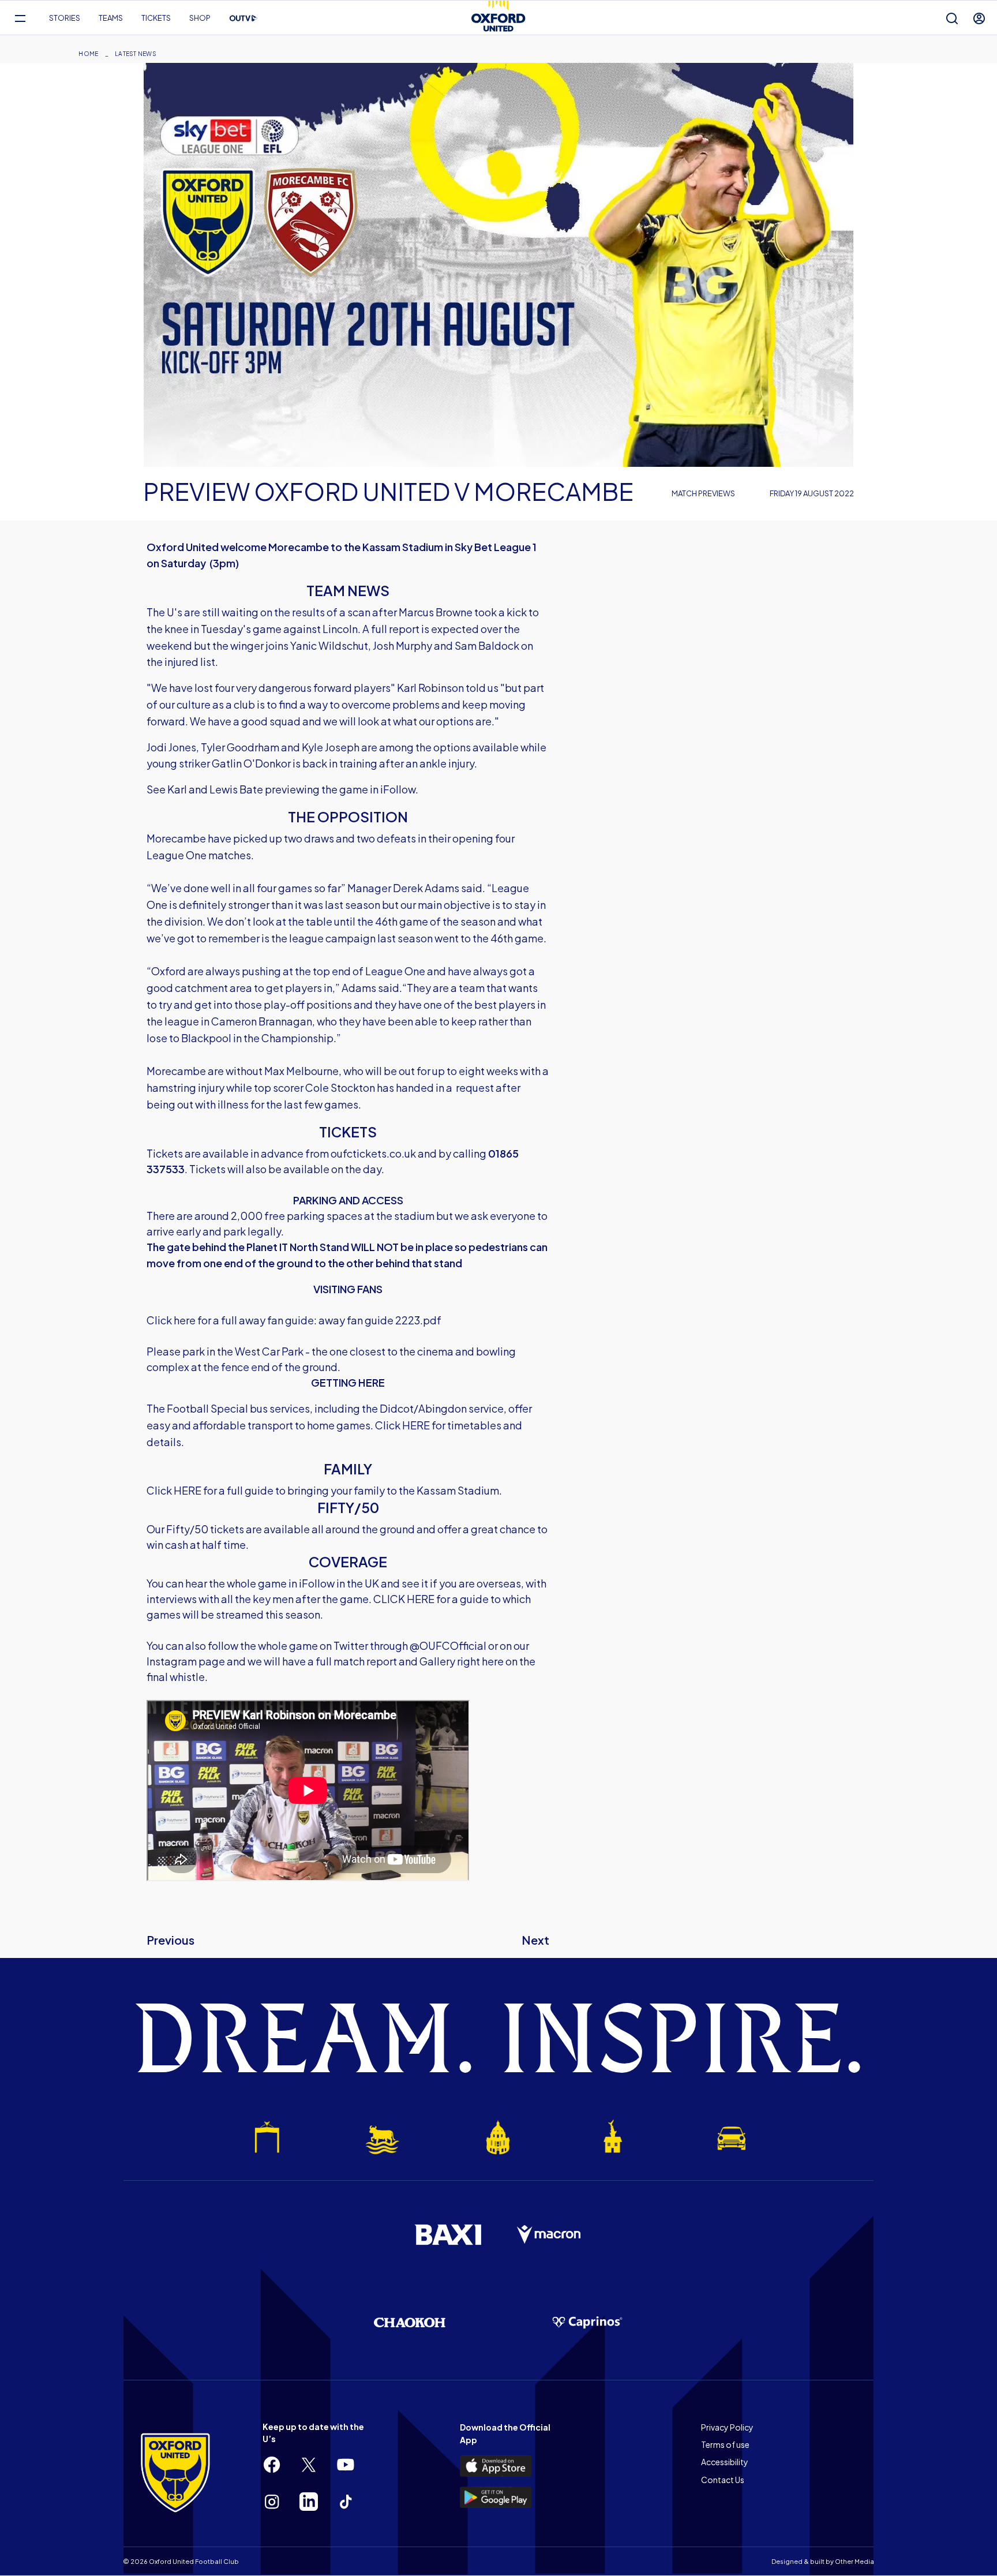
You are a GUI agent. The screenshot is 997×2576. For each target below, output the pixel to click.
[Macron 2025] (549, 2235)
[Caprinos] (587, 2323)
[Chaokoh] (410, 2322)
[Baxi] (448, 2234)
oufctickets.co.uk (373, 1153)
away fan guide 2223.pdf (380, 1320)
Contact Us (723, 2480)
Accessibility (725, 2462)
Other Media (854, 2561)
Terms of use (725, 2444)
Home (88, 54)
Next (535, 1940)
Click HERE (402, 1425)
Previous (170, 1940)
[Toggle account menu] (979, 18)
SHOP (200, 18)
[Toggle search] (952, 18)
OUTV (243, 18)
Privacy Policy (727, 2427)
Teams (111, 18)
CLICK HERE (404, 1599)
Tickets (156, 18)
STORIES (65, 18)
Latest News (136, 54)
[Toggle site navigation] (20, 18)
